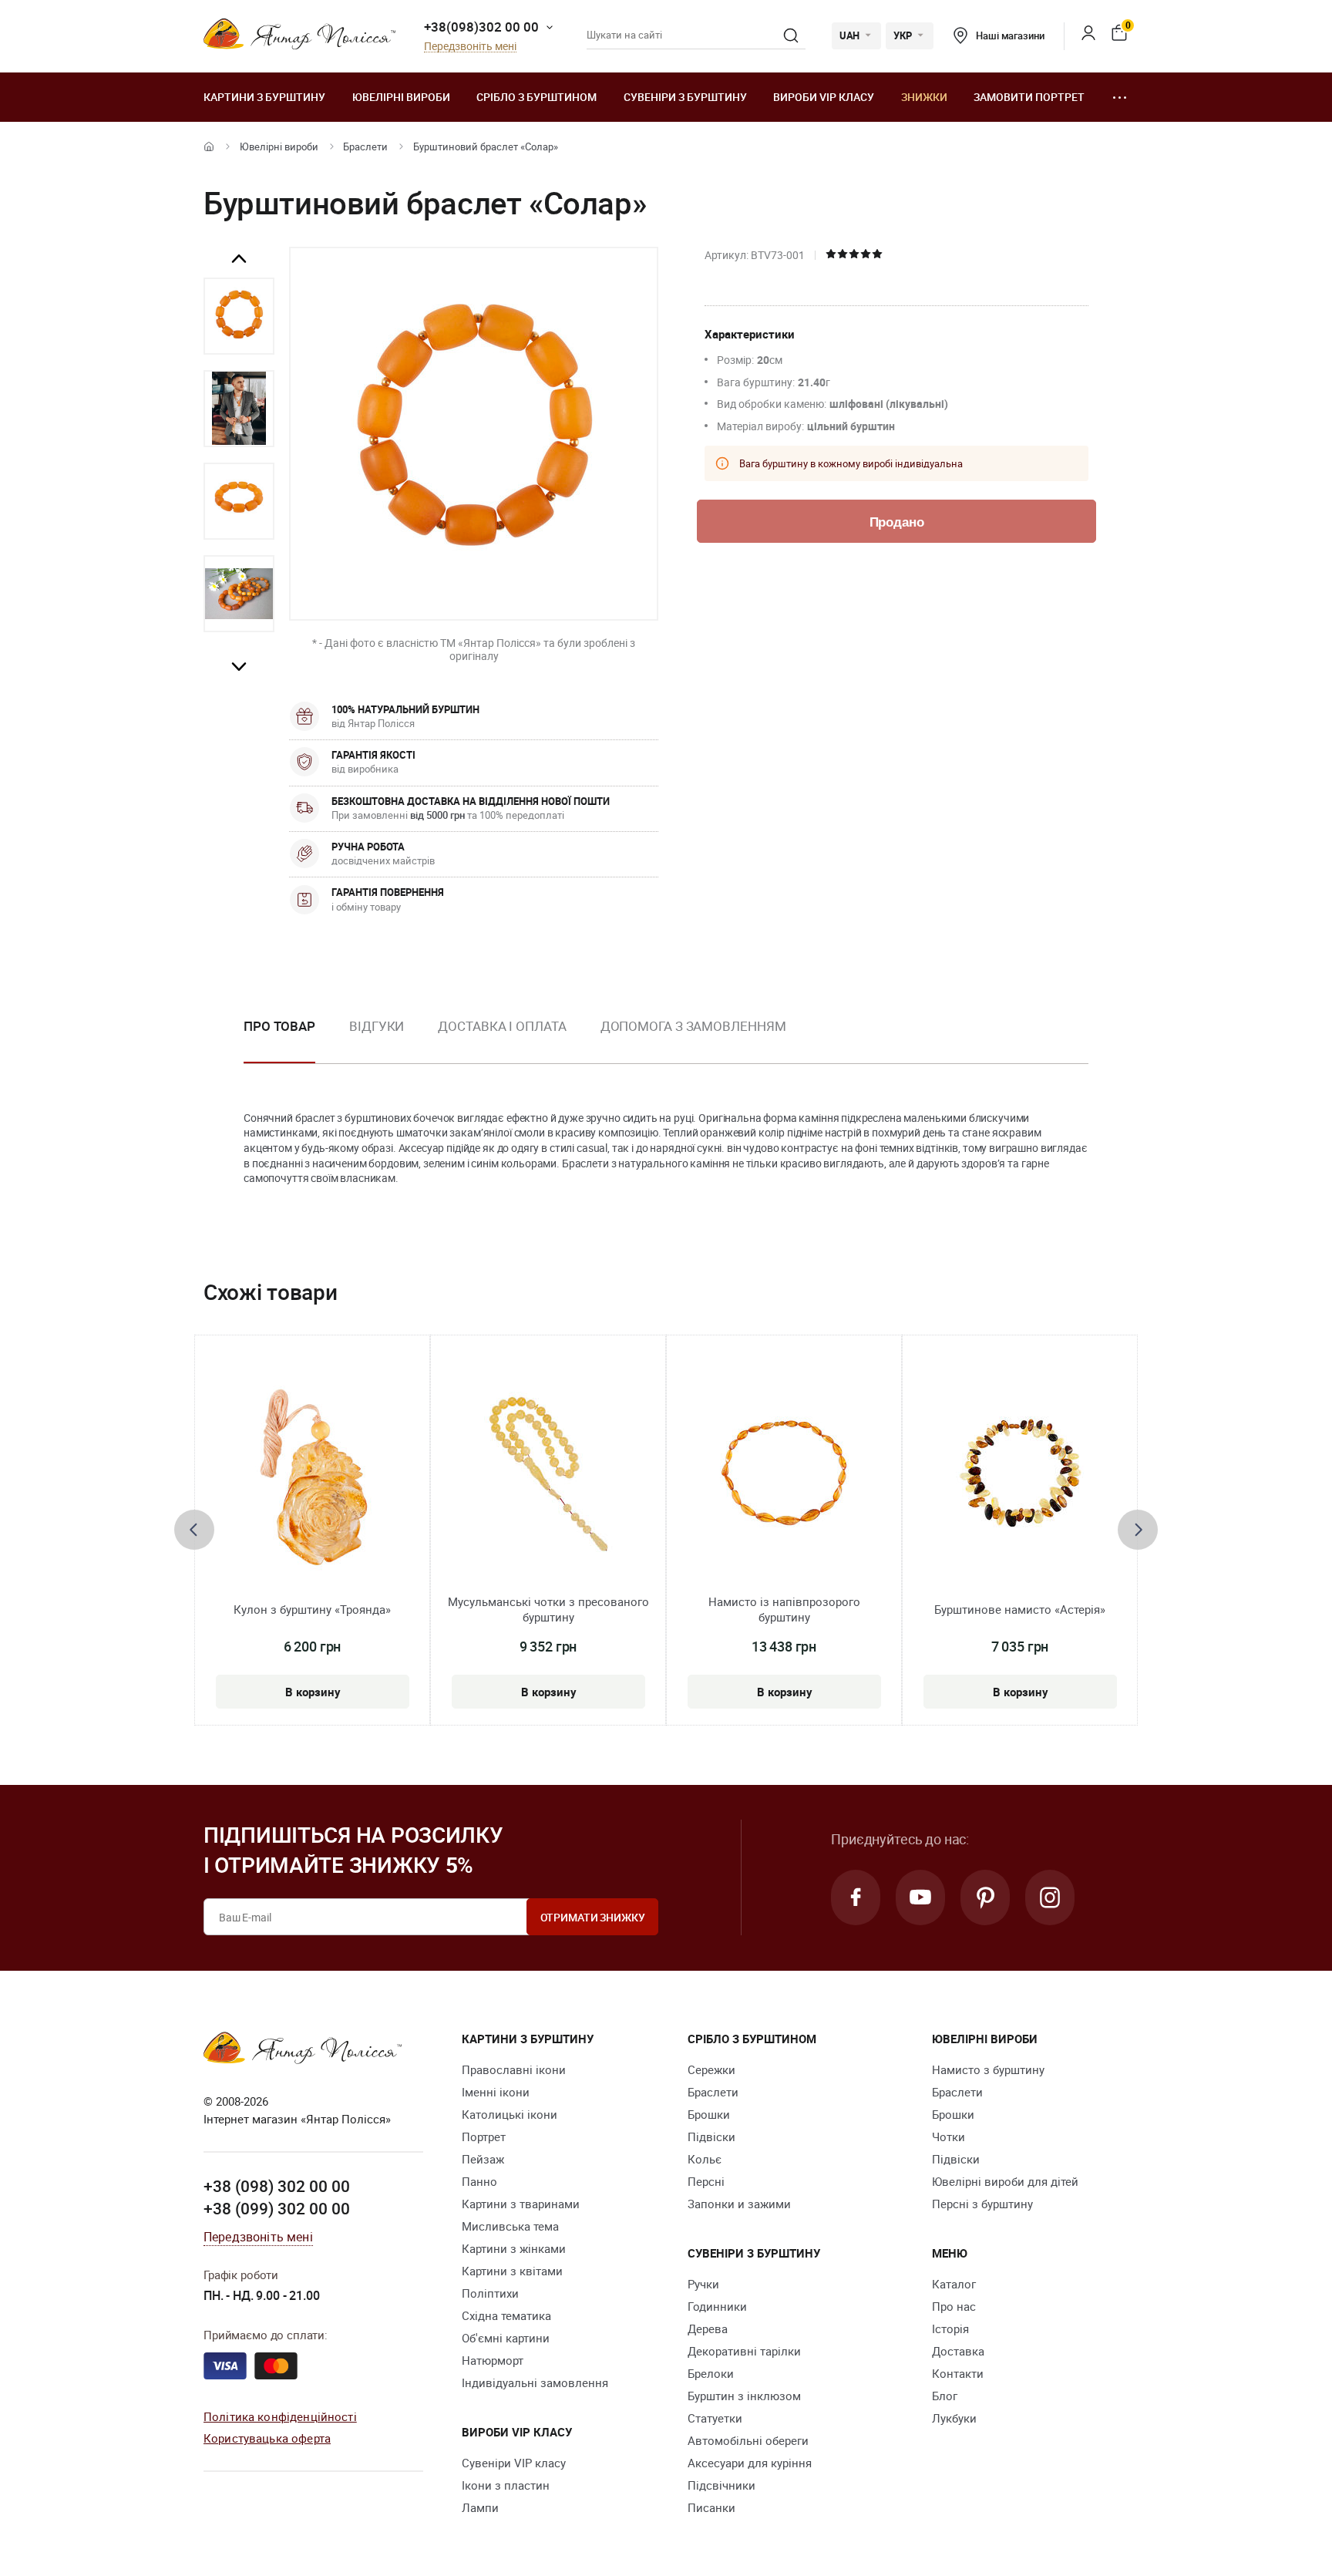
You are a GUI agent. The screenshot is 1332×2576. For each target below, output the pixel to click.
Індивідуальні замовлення (535, 2382)
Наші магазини (1010, 35)
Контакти (958, 2373)
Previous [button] (239, 259)
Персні (706, 2181)
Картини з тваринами (521, 2204)
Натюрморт (493, 2360)
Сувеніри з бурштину (685, 97)
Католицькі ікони (510, 2114)
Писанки (711, 2507)
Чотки (949, 2137)
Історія (950, 2329)
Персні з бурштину (982, 2204)
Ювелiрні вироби (401, 97)
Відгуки (377, 1026)
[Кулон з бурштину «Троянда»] (313, 1476)
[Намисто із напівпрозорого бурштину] (784, 1476)
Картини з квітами (512, 2271)
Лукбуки (954, 2418)
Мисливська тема (510, 2226)
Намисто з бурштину (988, 2069)
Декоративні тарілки (744, 2351)
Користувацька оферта (267, 2438)
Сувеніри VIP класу (514, 2463)
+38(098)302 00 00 (481, 27)
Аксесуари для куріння (750, 2463)
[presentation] (194, 1530)
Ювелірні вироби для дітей (1005, 2181)
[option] (239, 316)
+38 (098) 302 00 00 (277, 2186)
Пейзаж (483, 2159)
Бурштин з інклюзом (744, 2396)
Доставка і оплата (502, 1026)
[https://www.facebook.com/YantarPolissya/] (856, 1897)
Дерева (708, 2329)
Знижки (924, 97)
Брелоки (711, 2373)
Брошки (709, 2114)
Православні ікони (514, 2069)
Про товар (279, 1026)
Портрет (484, 2137)
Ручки (703, 2284)
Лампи (480, 2507)
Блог (945, 2396)
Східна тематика (506, 2315)
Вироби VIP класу (824, 97)
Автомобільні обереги (748, 2440)
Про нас (954, 2306)
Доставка (958, 2351)
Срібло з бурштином (536, 97)
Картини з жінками (514, 2248)
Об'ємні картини (506, 2338)
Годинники (717, 2306)
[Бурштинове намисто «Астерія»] (1020, 1476)
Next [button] (239, 666)
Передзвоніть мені (470, 47)
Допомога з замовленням (693, 1026)
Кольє (705, 2159)
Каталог (954, 2284)
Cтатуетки (715, 2418)
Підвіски (711, 2137)
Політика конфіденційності (280, 2416)
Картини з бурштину (264, 97)
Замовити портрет (1029, 97)
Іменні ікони (496, 2092)
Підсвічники (721, 2485)
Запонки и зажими (739, 2204)
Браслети (365, 146)
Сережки (711, 2069)
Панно (479, 2181)
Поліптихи (490, 2293)
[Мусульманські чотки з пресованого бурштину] (548, 1476)
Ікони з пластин (506, 2485)
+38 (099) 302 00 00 (277, 2208)
